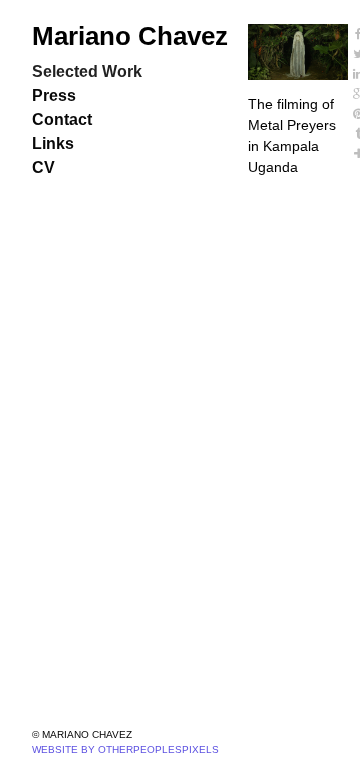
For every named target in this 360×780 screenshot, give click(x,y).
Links (53, 143)
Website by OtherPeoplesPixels (125, 749)
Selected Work (87, 71)
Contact (62, 119)
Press (54, 95)
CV (43, 167)
